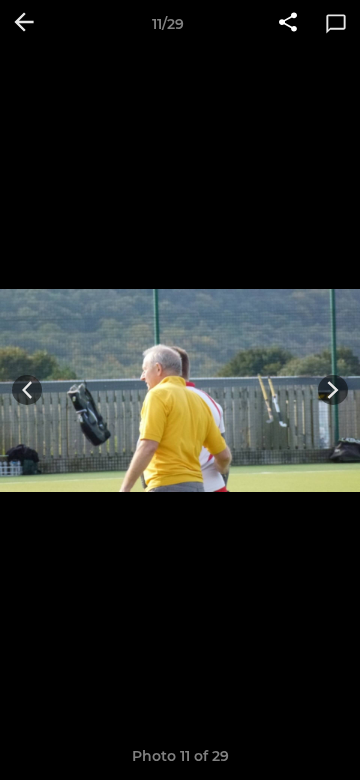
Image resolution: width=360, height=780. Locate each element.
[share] (288, 24)
